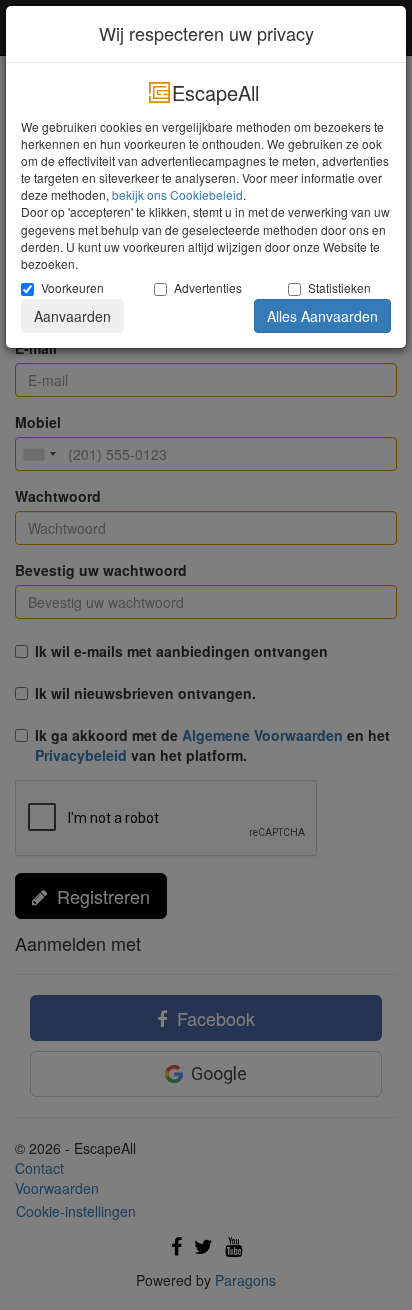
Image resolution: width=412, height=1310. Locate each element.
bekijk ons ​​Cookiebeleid (177, 194)
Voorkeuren (72, 287)
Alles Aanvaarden (322, 316)
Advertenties (208, 287)
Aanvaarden (72, 316)
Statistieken (339, 287)
